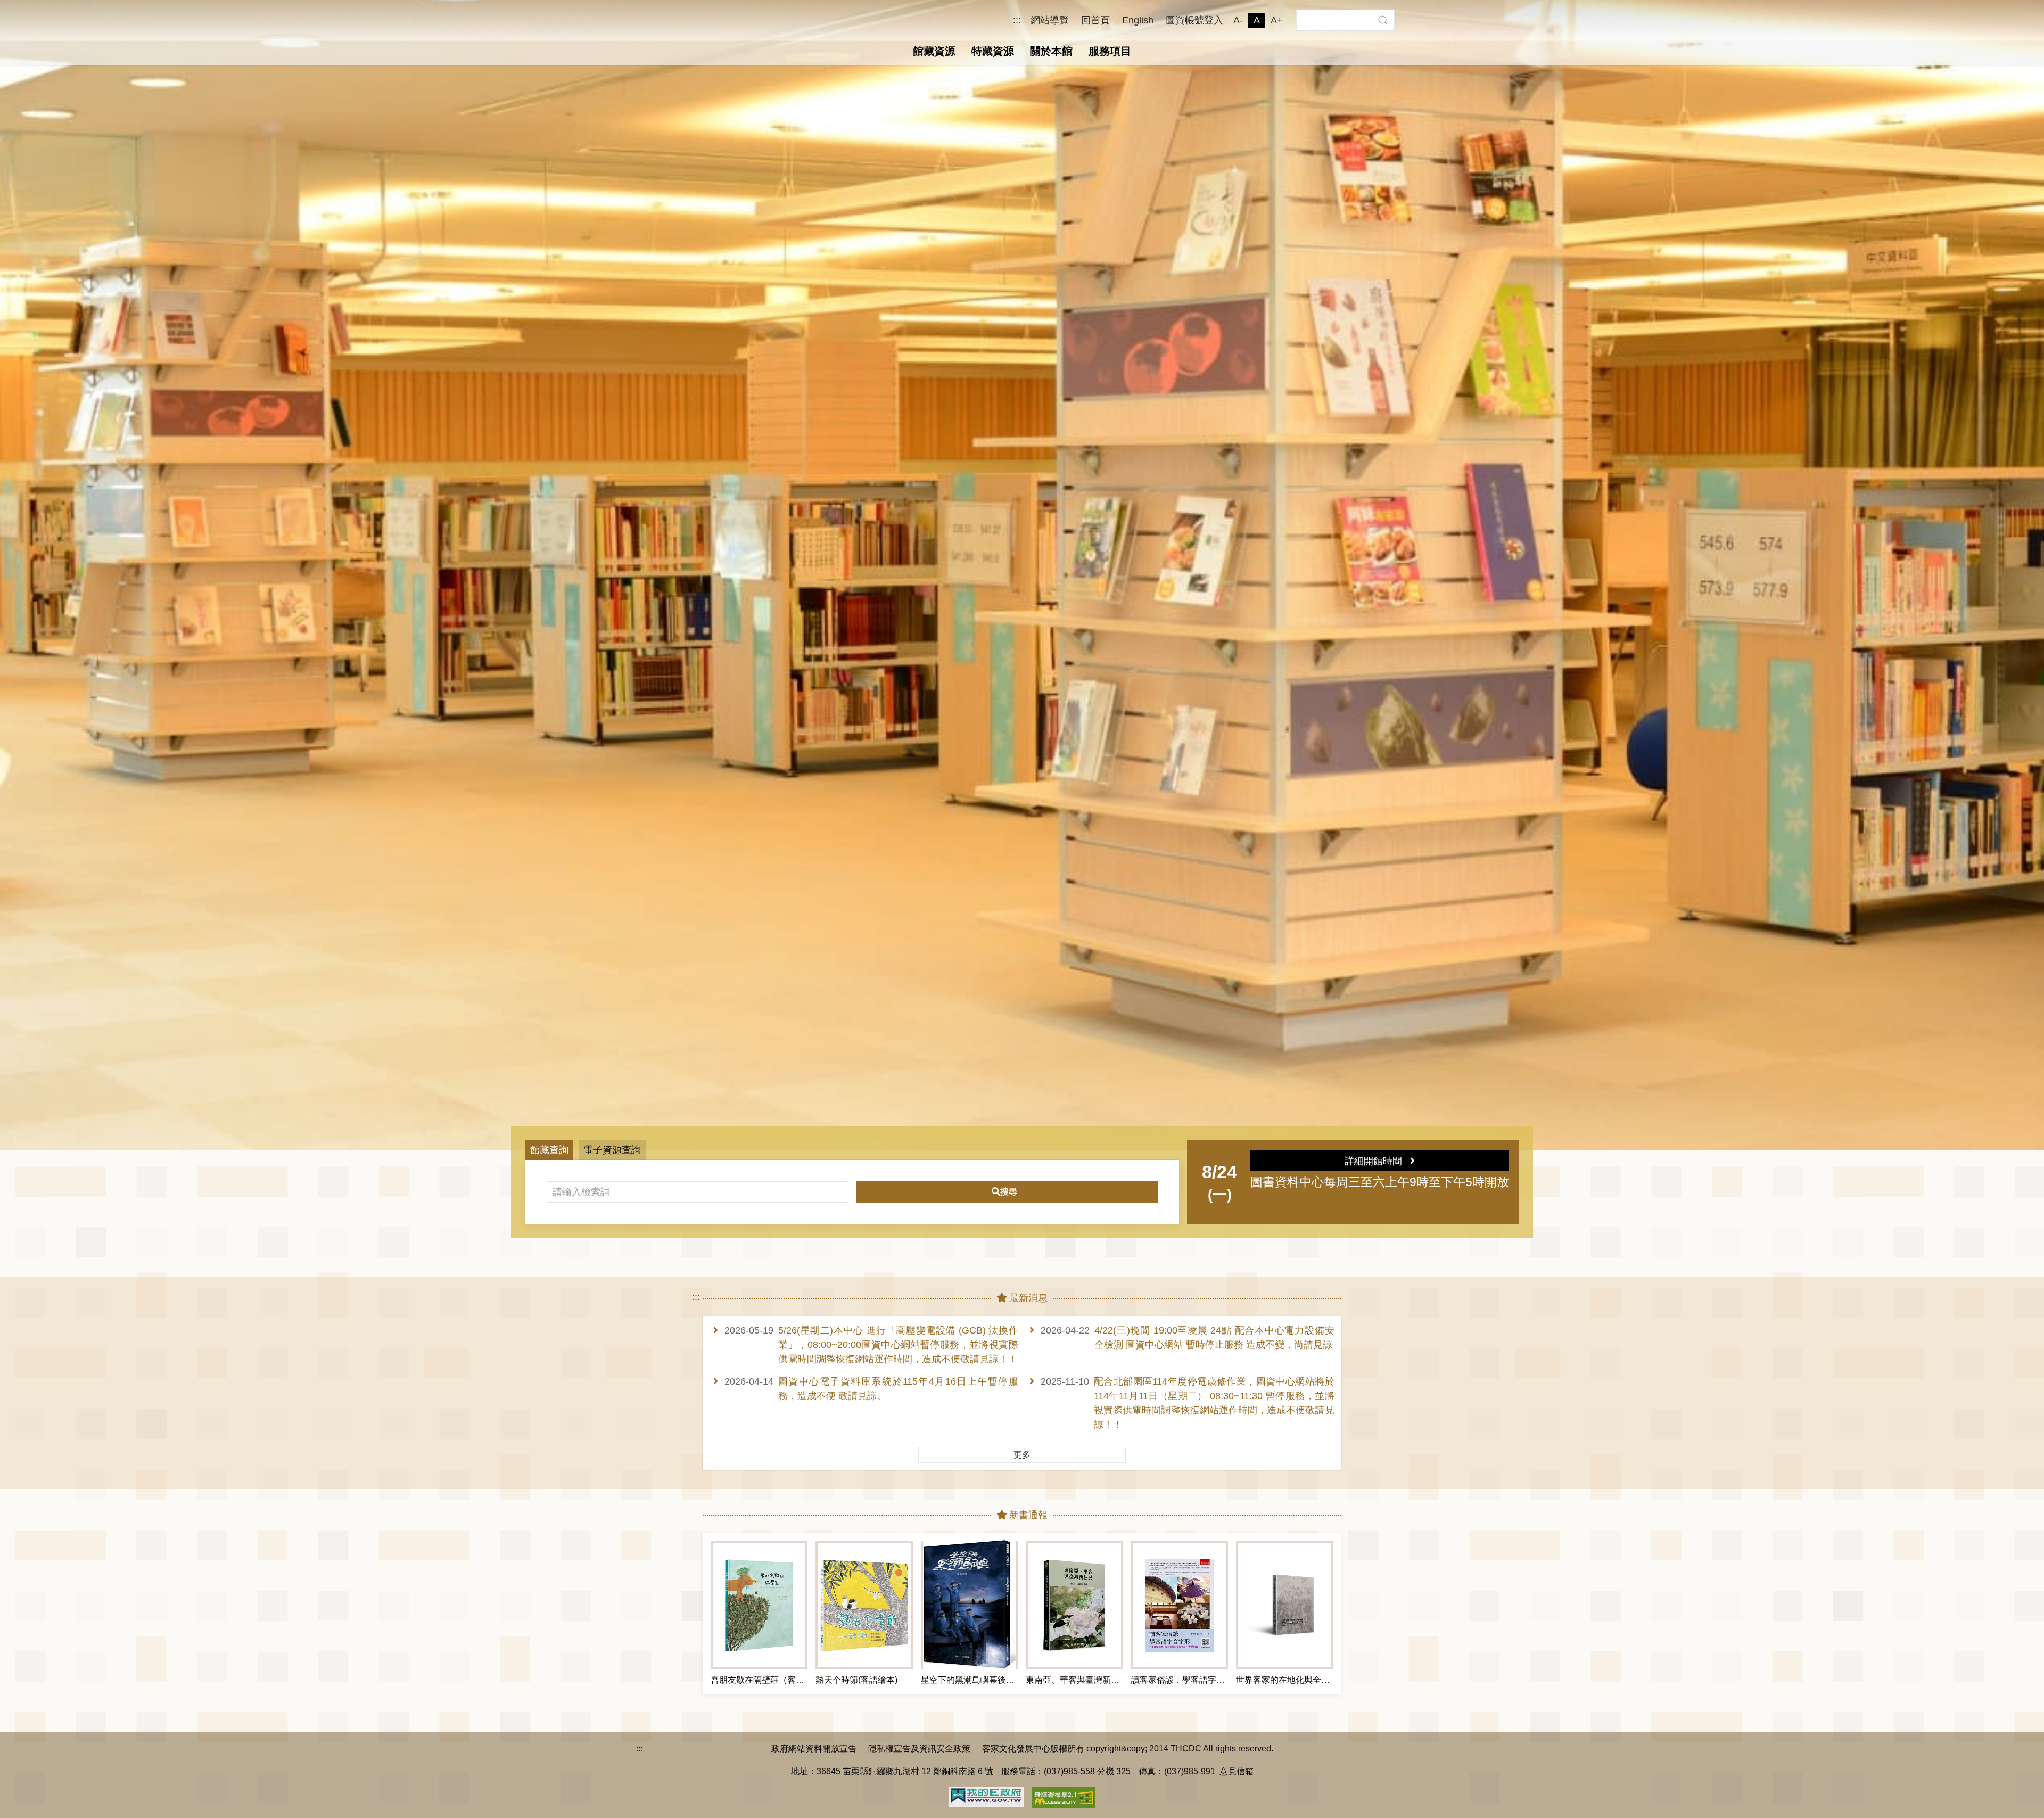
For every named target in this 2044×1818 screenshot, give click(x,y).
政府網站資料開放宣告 (814, 1748)
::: (1017, 20)
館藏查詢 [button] (549, 1150)
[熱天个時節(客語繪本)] (864, 1605)
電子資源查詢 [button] (612, 1150)
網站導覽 (1050, 20)
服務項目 (1110, 51)
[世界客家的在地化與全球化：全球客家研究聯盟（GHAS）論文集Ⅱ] (1284, 1605)
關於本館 (1051, 51)
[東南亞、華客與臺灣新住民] (1074, 1605)
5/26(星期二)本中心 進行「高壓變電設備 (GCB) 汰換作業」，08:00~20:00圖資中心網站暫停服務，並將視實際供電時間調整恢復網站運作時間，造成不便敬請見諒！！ (898, 1345)
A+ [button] (1277, 20)
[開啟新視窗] (986, 1796)
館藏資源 (934, 51)
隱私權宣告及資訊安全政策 (919, 1748)
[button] (1383, 20)
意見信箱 (1237, 1771)
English (1138, 20)
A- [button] (1238, 20)
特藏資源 (993, 51)
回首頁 (1095, 20)
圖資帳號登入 (1194, 20)
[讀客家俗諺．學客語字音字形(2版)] (1180, 1605)
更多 (1022, 1455)
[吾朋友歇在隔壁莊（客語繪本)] (759, 1605)
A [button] (1257, 20)
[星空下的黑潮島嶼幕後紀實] (969, 1605)
